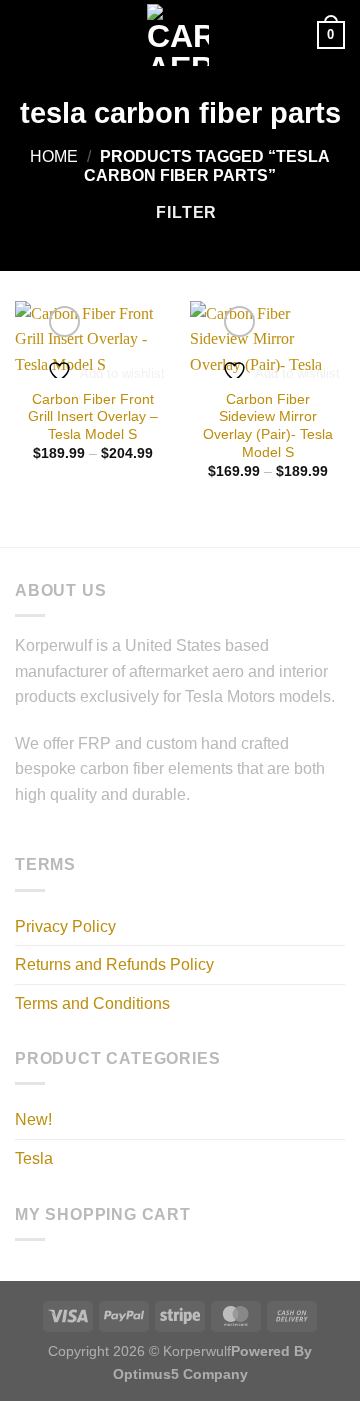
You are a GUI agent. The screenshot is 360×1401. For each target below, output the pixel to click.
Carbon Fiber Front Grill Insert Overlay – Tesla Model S (93, 417)
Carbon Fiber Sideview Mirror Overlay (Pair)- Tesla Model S (268, 426)
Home (54, 156)
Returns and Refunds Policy (114, 964)
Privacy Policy (65, 926)
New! (33, 1119)
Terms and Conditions (92, 1003)
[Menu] (27, 34)
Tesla (34, 1158)
